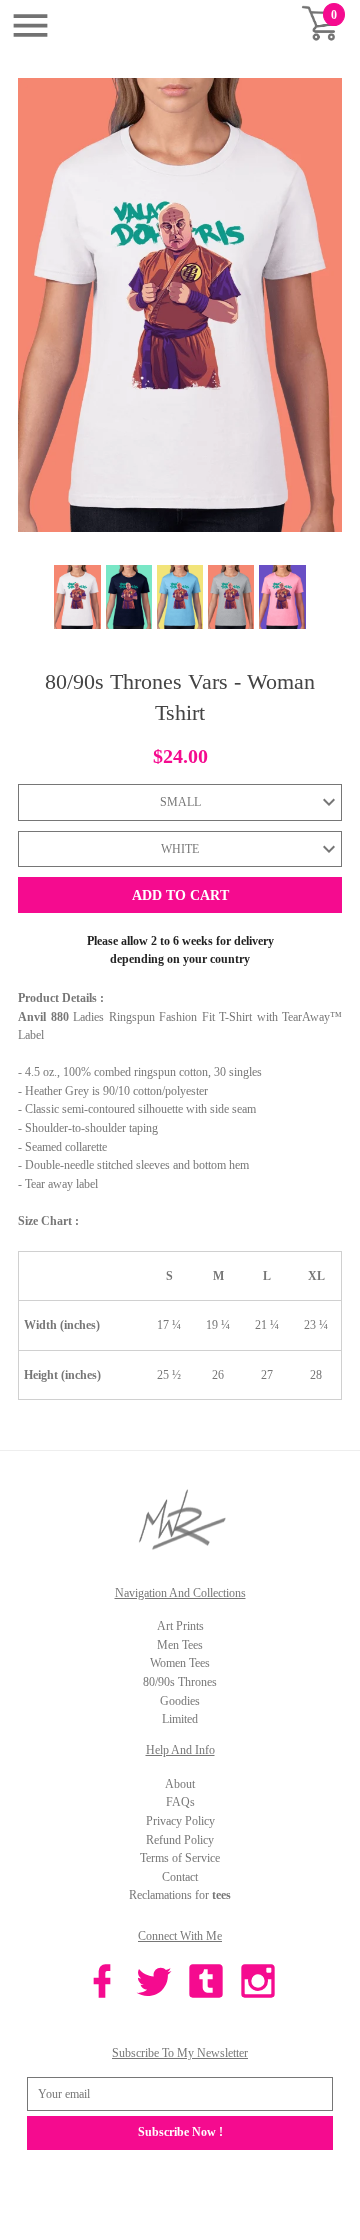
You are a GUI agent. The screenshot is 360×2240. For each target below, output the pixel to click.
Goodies (180, 1701)
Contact (180, 1877)
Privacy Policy (180, 1821)
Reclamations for (180, 1895)
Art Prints (180, 1626)
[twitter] (154, 1984)
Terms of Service (180, 1858)
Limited (180, 1719)
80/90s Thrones (180, 1682)
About (180, 1784)
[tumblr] (206, 1984)
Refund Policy (180, 1840)
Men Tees (180, 1645)
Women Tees (180, 1663)
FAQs (180, 1802)
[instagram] (258, 1984)
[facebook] (102, 1984)
